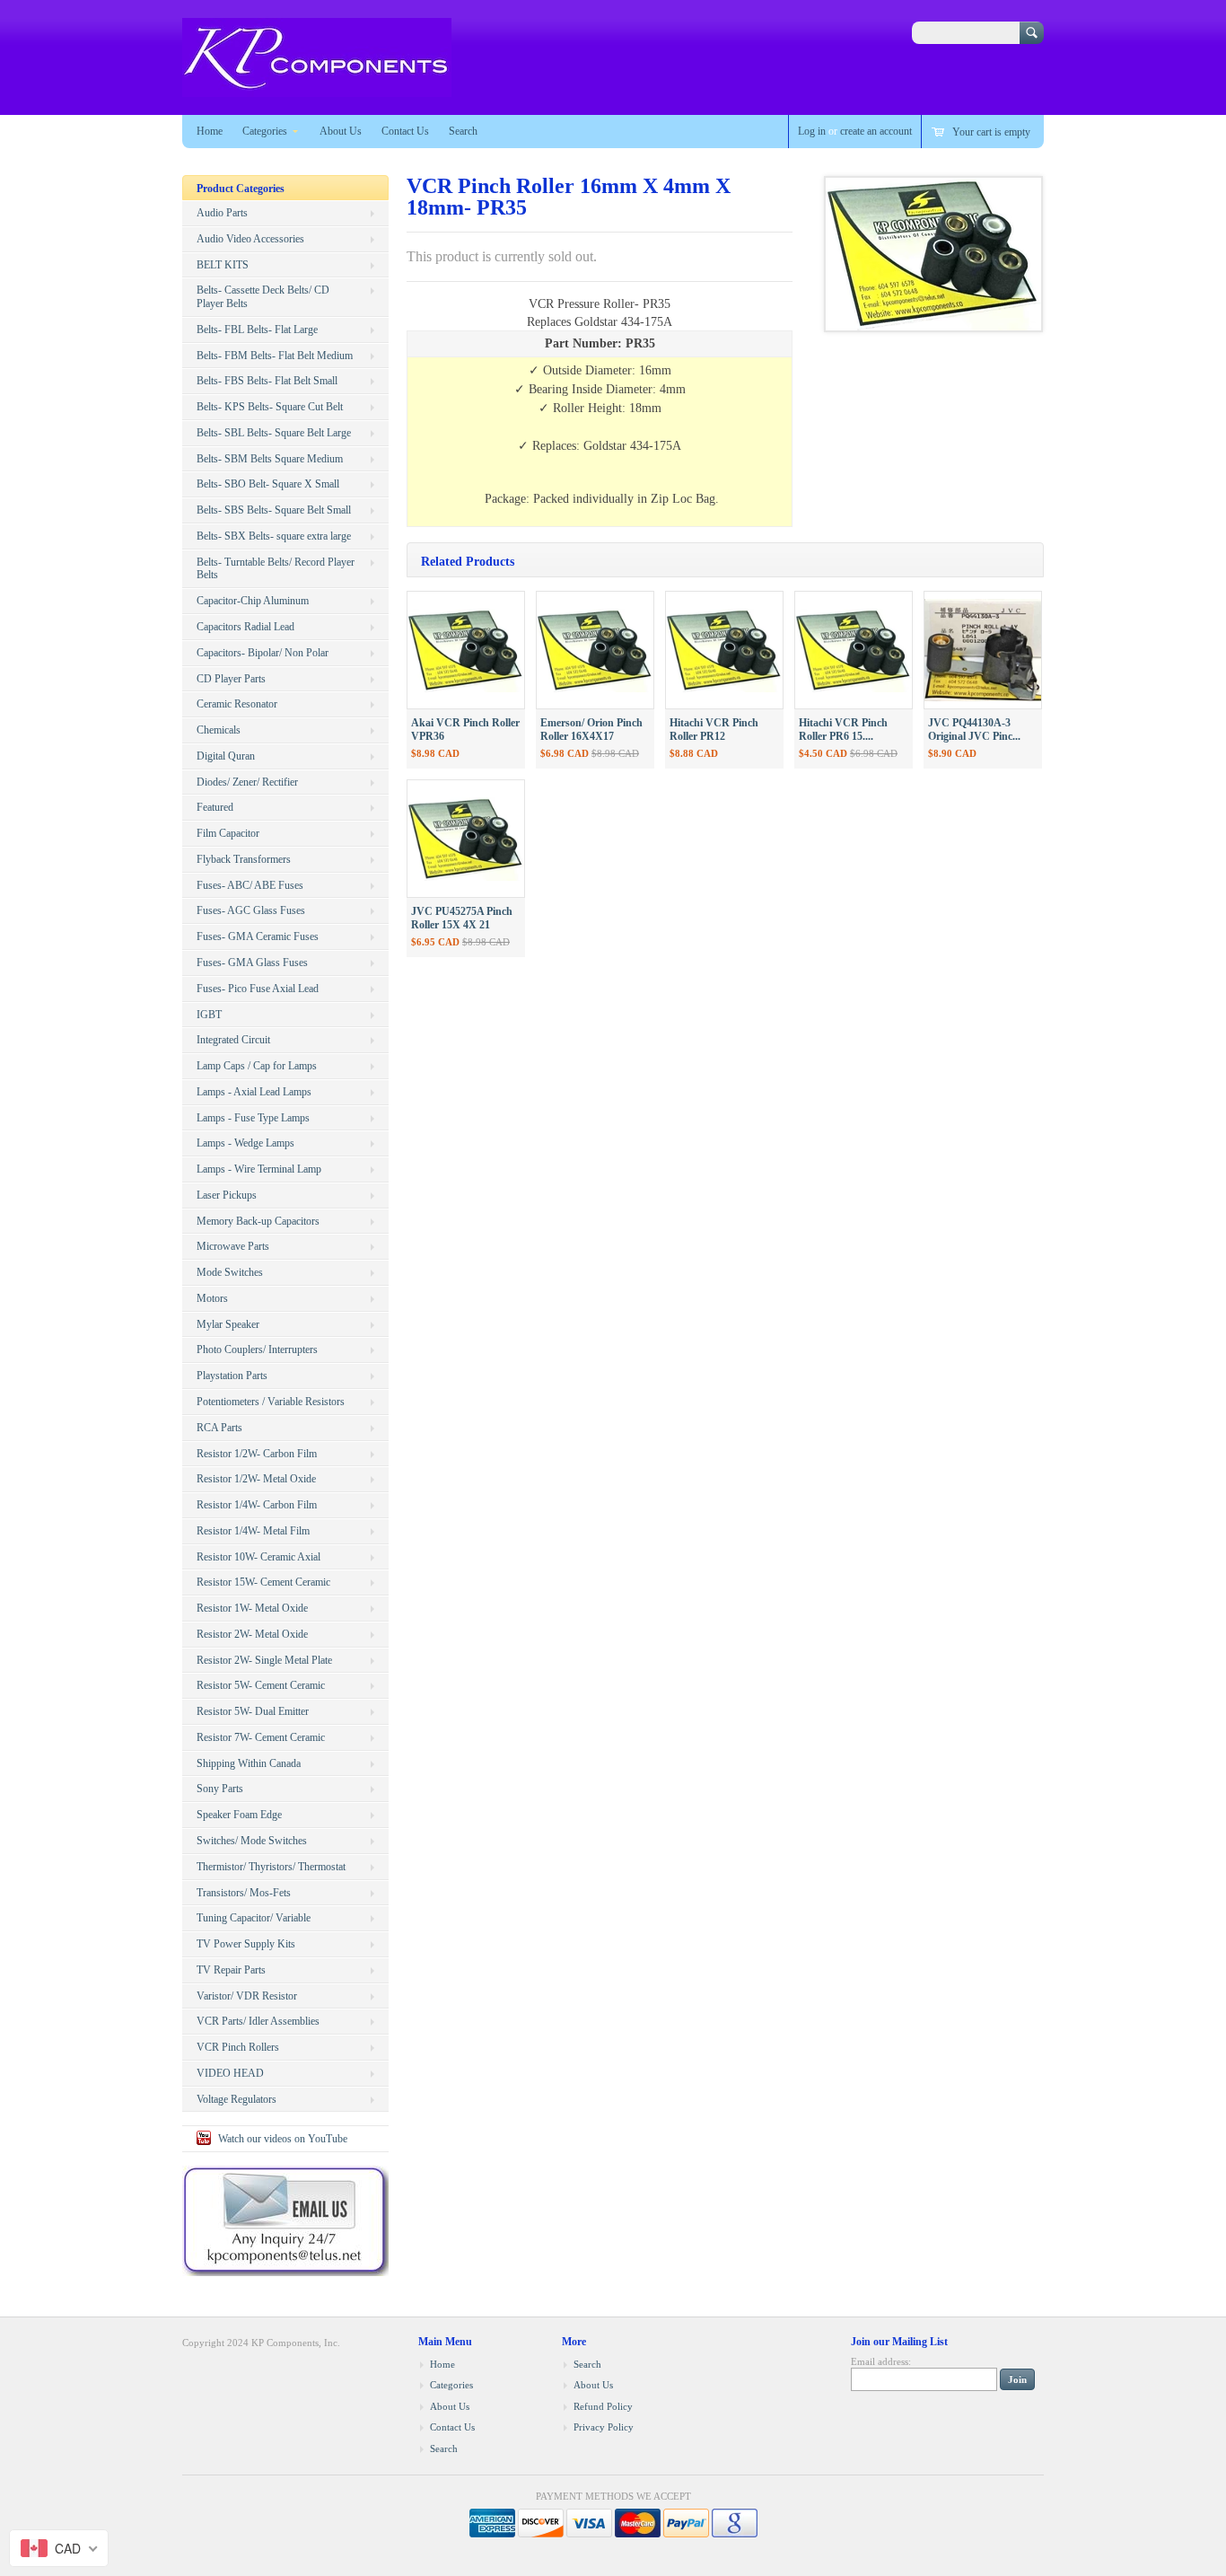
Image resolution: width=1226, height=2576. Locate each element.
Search (463, 131)
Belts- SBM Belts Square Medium (270, 459)
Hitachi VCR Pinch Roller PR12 (714, 730)
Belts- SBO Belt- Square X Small (268, 484)
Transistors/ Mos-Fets (244, 1893)
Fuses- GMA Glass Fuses (252, 963)
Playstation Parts (232, 1376)
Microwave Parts (233, 1246)
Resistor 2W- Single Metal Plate (264, 1660)
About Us (341, 131)
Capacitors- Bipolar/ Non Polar (263, 653)
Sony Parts (220, 1789)
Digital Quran (226, 756)
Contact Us (405, 131)
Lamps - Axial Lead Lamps (254, 1092)
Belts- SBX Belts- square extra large (274, 536)
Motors (212, 1298)
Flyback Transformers (244, 859)
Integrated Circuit (233, 1040)
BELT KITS (223, 265)
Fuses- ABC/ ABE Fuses (250, 885)
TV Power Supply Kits (246, 1944)
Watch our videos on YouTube (283, 2139)
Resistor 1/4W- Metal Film (253, 1531)
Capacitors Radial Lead (245, 627)
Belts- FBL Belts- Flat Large (257, 330)
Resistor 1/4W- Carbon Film (257, 1505)
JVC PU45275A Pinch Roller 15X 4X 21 (462, 918)
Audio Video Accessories (250, 239)
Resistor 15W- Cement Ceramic (263, 1582)
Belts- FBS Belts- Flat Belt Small (267, 381)
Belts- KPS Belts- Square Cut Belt (270, 407)
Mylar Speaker (228, 1324)
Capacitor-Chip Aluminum (253, 601)
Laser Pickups (227, 1195)
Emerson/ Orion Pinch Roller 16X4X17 (591, 730)
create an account (876, 131)
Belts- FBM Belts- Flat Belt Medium (275, 356)
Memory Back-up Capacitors (258, 1221)
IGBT (209, 1015)
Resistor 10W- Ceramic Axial (258, 1557)
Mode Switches (230, 1272)
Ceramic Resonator (237, 704)
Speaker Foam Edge (239, 1815)
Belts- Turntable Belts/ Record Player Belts (276, 569)
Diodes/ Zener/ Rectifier (247, 782)
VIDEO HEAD (230, 2073)
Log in (812, 131)
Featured (215, 807)
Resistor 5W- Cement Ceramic (261, 1685)
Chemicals (219, 730)
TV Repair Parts (231, 1970)
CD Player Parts (231, 679)
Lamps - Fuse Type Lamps (253, 1118)
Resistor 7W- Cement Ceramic (261, 1737)
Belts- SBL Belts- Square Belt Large (274, 433)
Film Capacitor (228, 833)
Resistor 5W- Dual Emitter (253, 1711)
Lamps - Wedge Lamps (245, 1143)
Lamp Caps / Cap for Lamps (257, 1066)
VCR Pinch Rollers (238, 2047)
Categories (265, 131)
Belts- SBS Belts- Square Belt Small (274, 510)
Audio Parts (222, 213)
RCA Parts (219, 1428)
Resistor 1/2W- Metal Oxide (256, 1479)
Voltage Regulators (236, 2099)
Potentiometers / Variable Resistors (271, 1402)
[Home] (317, 88)
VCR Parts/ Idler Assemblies (258, 2021)
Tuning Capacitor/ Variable (254, 1918)
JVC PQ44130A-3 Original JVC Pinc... (974, 730)
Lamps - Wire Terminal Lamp (259, 1169)
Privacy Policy (604, 2427)
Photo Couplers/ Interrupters (257, 1350)
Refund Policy (603, 2406)
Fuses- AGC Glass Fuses (251, 910)
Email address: (881, 2361)
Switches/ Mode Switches (252, 1841)
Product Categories (241, 189)
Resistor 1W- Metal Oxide (252, 1608)
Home (210, 131)
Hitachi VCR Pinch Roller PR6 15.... (843, 730)
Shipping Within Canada (249, 1763)
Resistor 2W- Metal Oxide (252, 1634)
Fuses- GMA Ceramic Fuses (258, 936)
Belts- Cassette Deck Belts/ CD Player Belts (263, 297)
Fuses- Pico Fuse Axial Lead (258, 989)
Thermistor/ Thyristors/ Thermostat (271, 1867)
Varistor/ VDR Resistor (247, 1996)
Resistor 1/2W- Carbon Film (257, 1454)
